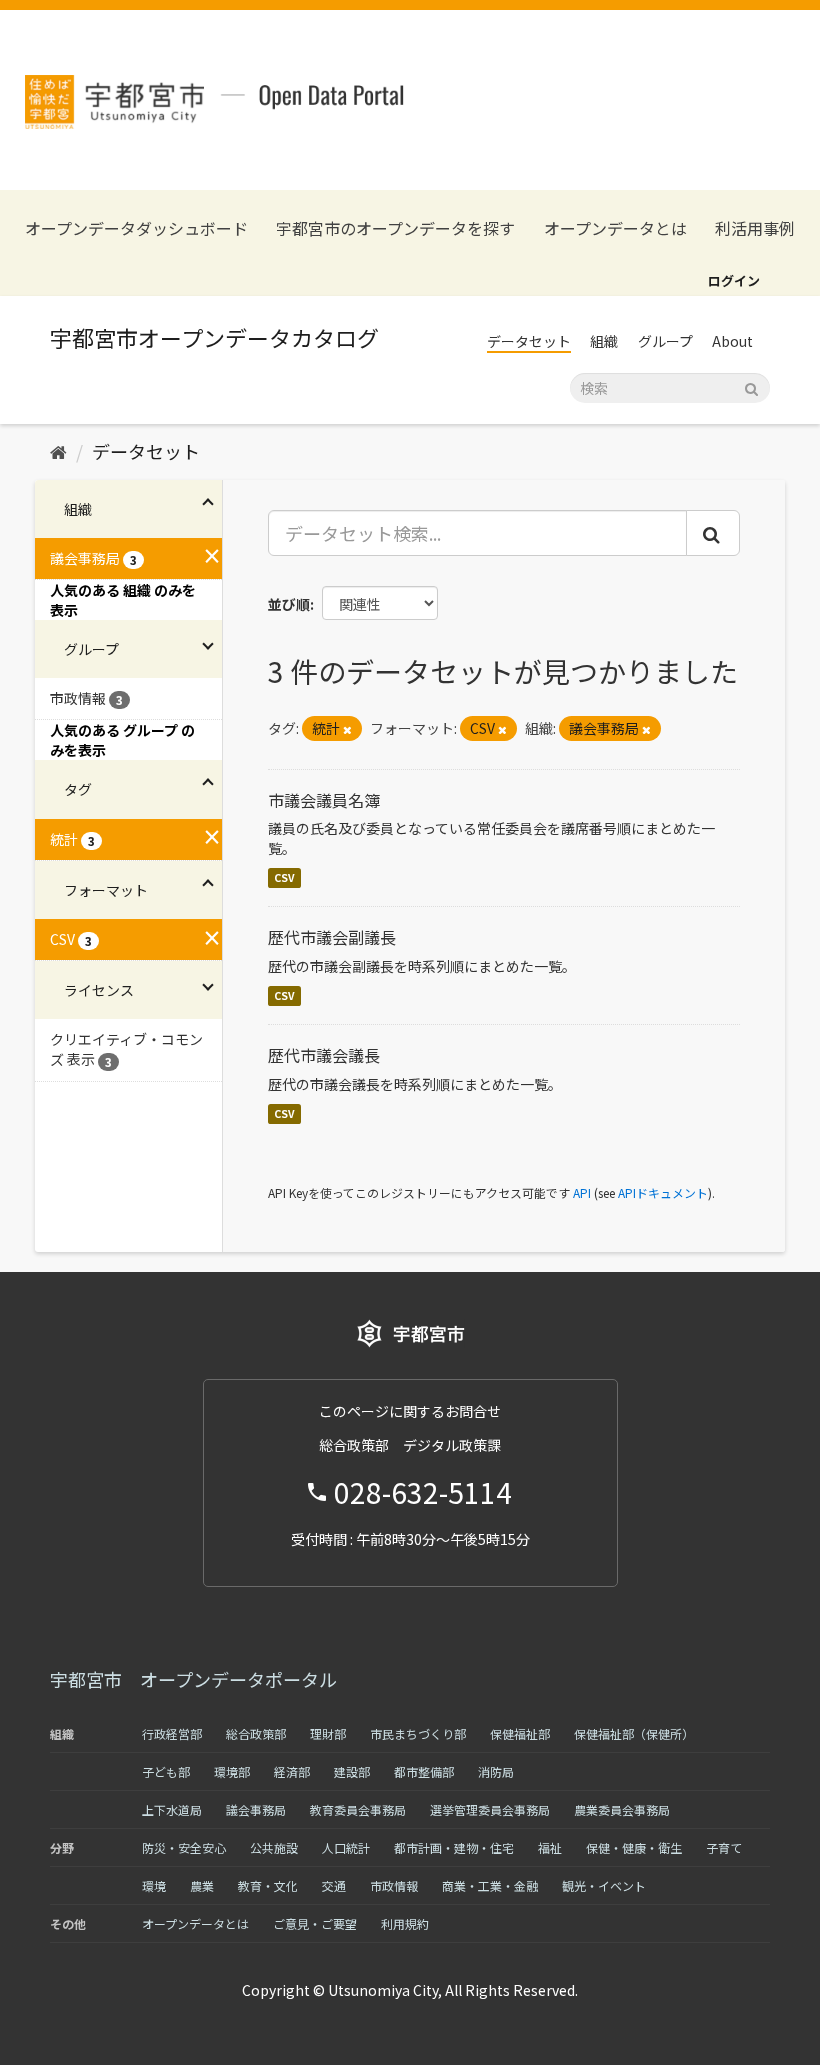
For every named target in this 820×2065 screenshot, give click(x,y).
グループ (665, 341)
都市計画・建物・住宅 (454, 1847)
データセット (529, 341)
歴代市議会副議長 (332, 937)
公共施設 (274, 1847)
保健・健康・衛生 (634, 1847)
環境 (154, 1885)
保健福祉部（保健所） (634, 1733)
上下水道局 (172, 1809)
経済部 (292, 1771)
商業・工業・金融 (490, 1885)
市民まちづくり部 (418, 1733)
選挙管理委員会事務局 (490, 1809)
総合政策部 (256, 1733)
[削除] (347, 729)
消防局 (496, 1771)
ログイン (734, 280)
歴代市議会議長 (324, 1055)
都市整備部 (424, 1771)
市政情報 (394, 1885)
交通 (334, 1885)
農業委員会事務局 (622, 1809)
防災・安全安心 (184, 1847)
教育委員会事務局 (358, 1809)
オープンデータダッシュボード (136, 228)
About (732, 341)
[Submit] (751, 386)
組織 (604, 341)
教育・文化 (268, 1885)
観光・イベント (604, 1885)
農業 (202, 1885)
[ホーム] (58, 451)
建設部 (352, 1771)
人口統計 (346, 1847)
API (582, 1192)
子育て (724, 1847)
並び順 (289, 604)
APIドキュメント (663, 1192)
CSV (284, 877)
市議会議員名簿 (324, 800)
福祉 (550, 1847)
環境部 (232, 1771)
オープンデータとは (615, 228)
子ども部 (166, 1771)
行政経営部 (172, 1733)
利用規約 (405, 1923)
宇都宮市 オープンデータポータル (193, 1679)
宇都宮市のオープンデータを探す (395, 228)
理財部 (328, 1733)
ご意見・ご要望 (315, 1923)
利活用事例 (755, 228)
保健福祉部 (520, 1733)
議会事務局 (256, 1809)
